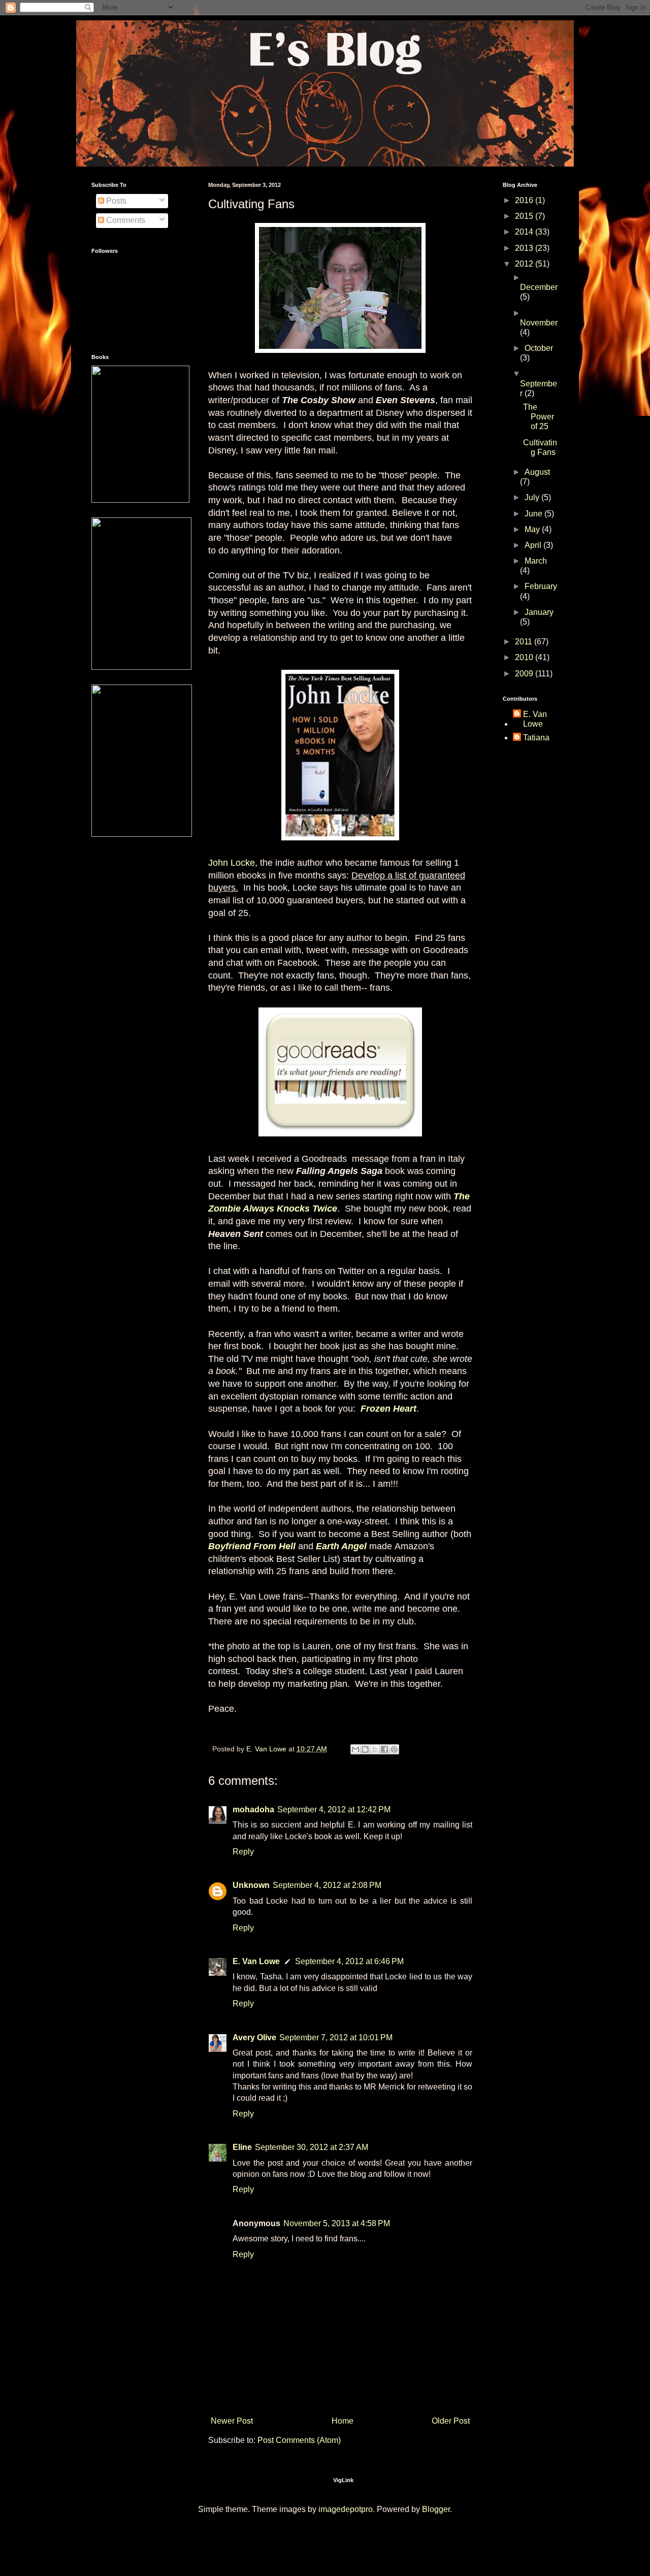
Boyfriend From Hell (252, 1546)
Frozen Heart (388, 1409)
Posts (115, 201)
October (539, 348)
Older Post (451, 2421)
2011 (525, 642)
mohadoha (253, 1809)
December (539, 287)
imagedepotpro (346, 2509)
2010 (525, 657)
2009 (525, 674)
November (539, 323)
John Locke (232, 863)
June (534, 514)
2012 (525, 264)
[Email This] (355, 1749)
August (537, 472)
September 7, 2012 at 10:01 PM (336, 2037)
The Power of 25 (539, 417)
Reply (243, 1852)
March (536, 561)
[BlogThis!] (365, 1749)
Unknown (251, 1885)
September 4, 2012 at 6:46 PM (349, 1961)
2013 (525, 248)
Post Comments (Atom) (299, 2440)
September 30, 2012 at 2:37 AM (312, 2147)
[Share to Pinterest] (394, 1749)
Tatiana (536, 738)
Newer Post (232, 2421)
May (533, 529)
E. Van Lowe (256, 1961)
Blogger (436, 2509)
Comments (125, 220)
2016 (525, 200)
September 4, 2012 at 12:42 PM (334, 1809)
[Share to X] (375, 1749)
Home (343, 2421)
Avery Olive (254, 2037)
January (539, 612)
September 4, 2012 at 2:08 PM (327, 1885)
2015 (525, 216)
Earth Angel (341, 1546)
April (534, 545)
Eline (242, 2147)
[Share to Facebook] (384, 1749)
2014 (525, 232)
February (541, 586)
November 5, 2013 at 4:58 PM (337, 2223)
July (533, 497)
